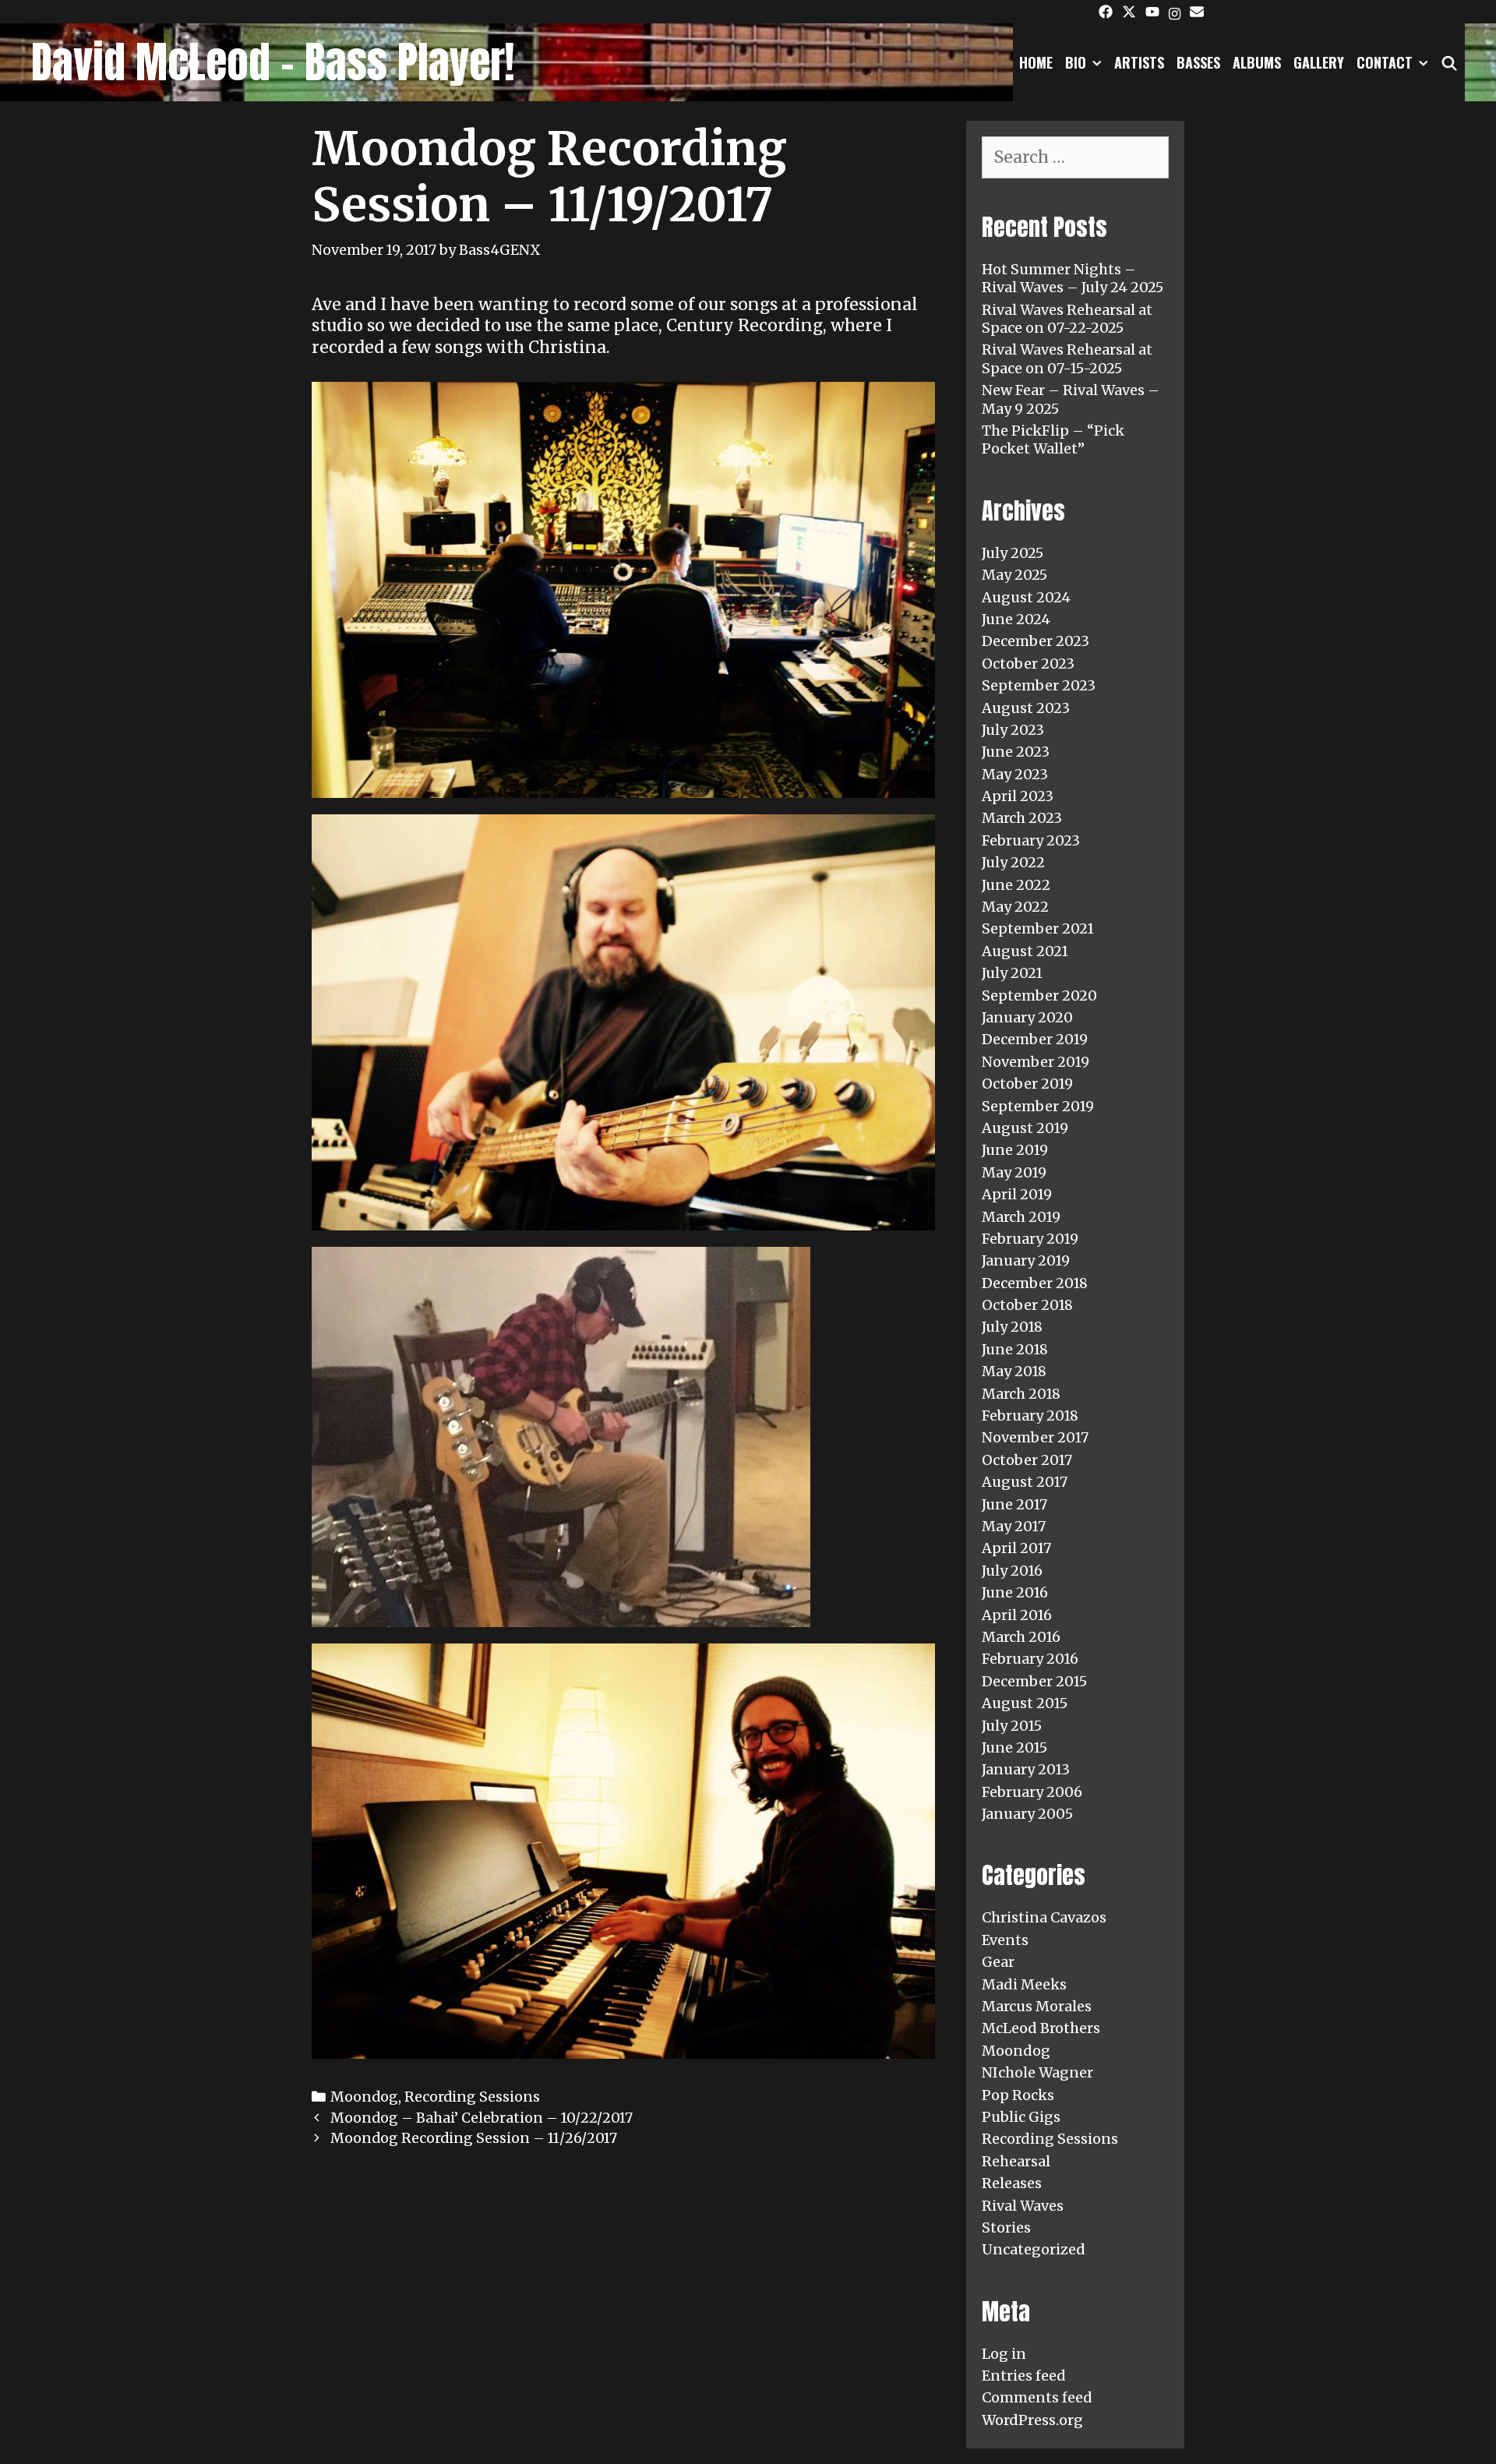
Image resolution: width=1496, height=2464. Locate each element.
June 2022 (1016, 885)
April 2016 (1017, 1615)
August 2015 (1025, 1703)
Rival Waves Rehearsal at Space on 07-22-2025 (1067, 319)
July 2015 (1012, 1726)
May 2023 (1015, 774)
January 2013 (1026, 1769)
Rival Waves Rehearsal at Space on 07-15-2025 (1067, 358)
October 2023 (1028, 664)
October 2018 (1027, 1305)
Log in (1004, 2354)
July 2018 (1012, 1327)
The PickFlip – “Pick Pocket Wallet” (1053, 439)
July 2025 (1013, 553)
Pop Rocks (1018, 2095)
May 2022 (1015, 907)
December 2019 (1035, 1039)
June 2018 (1015, 1349)
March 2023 (1022, 818)
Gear (998, 1962)
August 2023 (1026, 708)
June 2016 (1015, 1592)
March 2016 (1021, 1637)
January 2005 (1027, 1814)
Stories (1006, 2227)
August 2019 (1025, 1128)
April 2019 (1017, 1194)
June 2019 (1015, 1150)
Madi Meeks (1024, 1984)
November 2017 (1035, 1437)
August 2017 (1025, 1482)
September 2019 (1038, 1106)
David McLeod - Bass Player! (273, 62)
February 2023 (1031, 840)
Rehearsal (1016, 2161)
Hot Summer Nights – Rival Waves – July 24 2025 (1073, 278)
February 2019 (1030, 1239)
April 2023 (1018, 796)
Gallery (1319, 62)
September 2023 (1039, 685)
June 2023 (1016, 752)
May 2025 (1014, 575)
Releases (1012, 2183)
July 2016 (1012, 1571)
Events (1005, 1940)
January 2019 (1026, 1260)
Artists (1139, 62)
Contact (1385, 62)
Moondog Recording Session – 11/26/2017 (474, 2138)
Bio (1076, 62)
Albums (1257, 62)
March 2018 (1021, 1394)
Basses (1198, 62)
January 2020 (1027, 1017)
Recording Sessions (472, 2097)
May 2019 (1014, 1172)
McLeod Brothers (1041, 2028)
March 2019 (1021, 1217)
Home (1036, 62)
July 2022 (1013, 862)
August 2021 (1025, 951)
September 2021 (1038, 928)
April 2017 (1016, 1548)
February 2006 (1032, 1792)
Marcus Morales (1037, 2006)
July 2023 (1013, 730)
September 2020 (1039, 995)
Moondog (364, 2097)
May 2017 (1014, 1526)
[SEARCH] (1450, 62)
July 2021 (1012, 973)
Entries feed (1024, 2376)
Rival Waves (1023, 2206)
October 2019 (1027, 1084)
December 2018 (1035, 1283)
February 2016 (1030, 1659)
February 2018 (1030, 1416)
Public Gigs (1021, 2117)
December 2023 (1036, 641)
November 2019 (1036, 1062)
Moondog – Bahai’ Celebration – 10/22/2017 (482, 2118)
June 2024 (1016, 619)
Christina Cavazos (1044, 1917)
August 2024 (1026, 597)
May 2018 (1014, 1371)
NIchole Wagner (1037, 2072)
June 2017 (1014, 1504)
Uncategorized (1034, 2249)
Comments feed (1037, 2397)
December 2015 (1034, 1681)
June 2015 (1014, 1747)
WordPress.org (1032, 2420)
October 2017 (1027, 1460)
